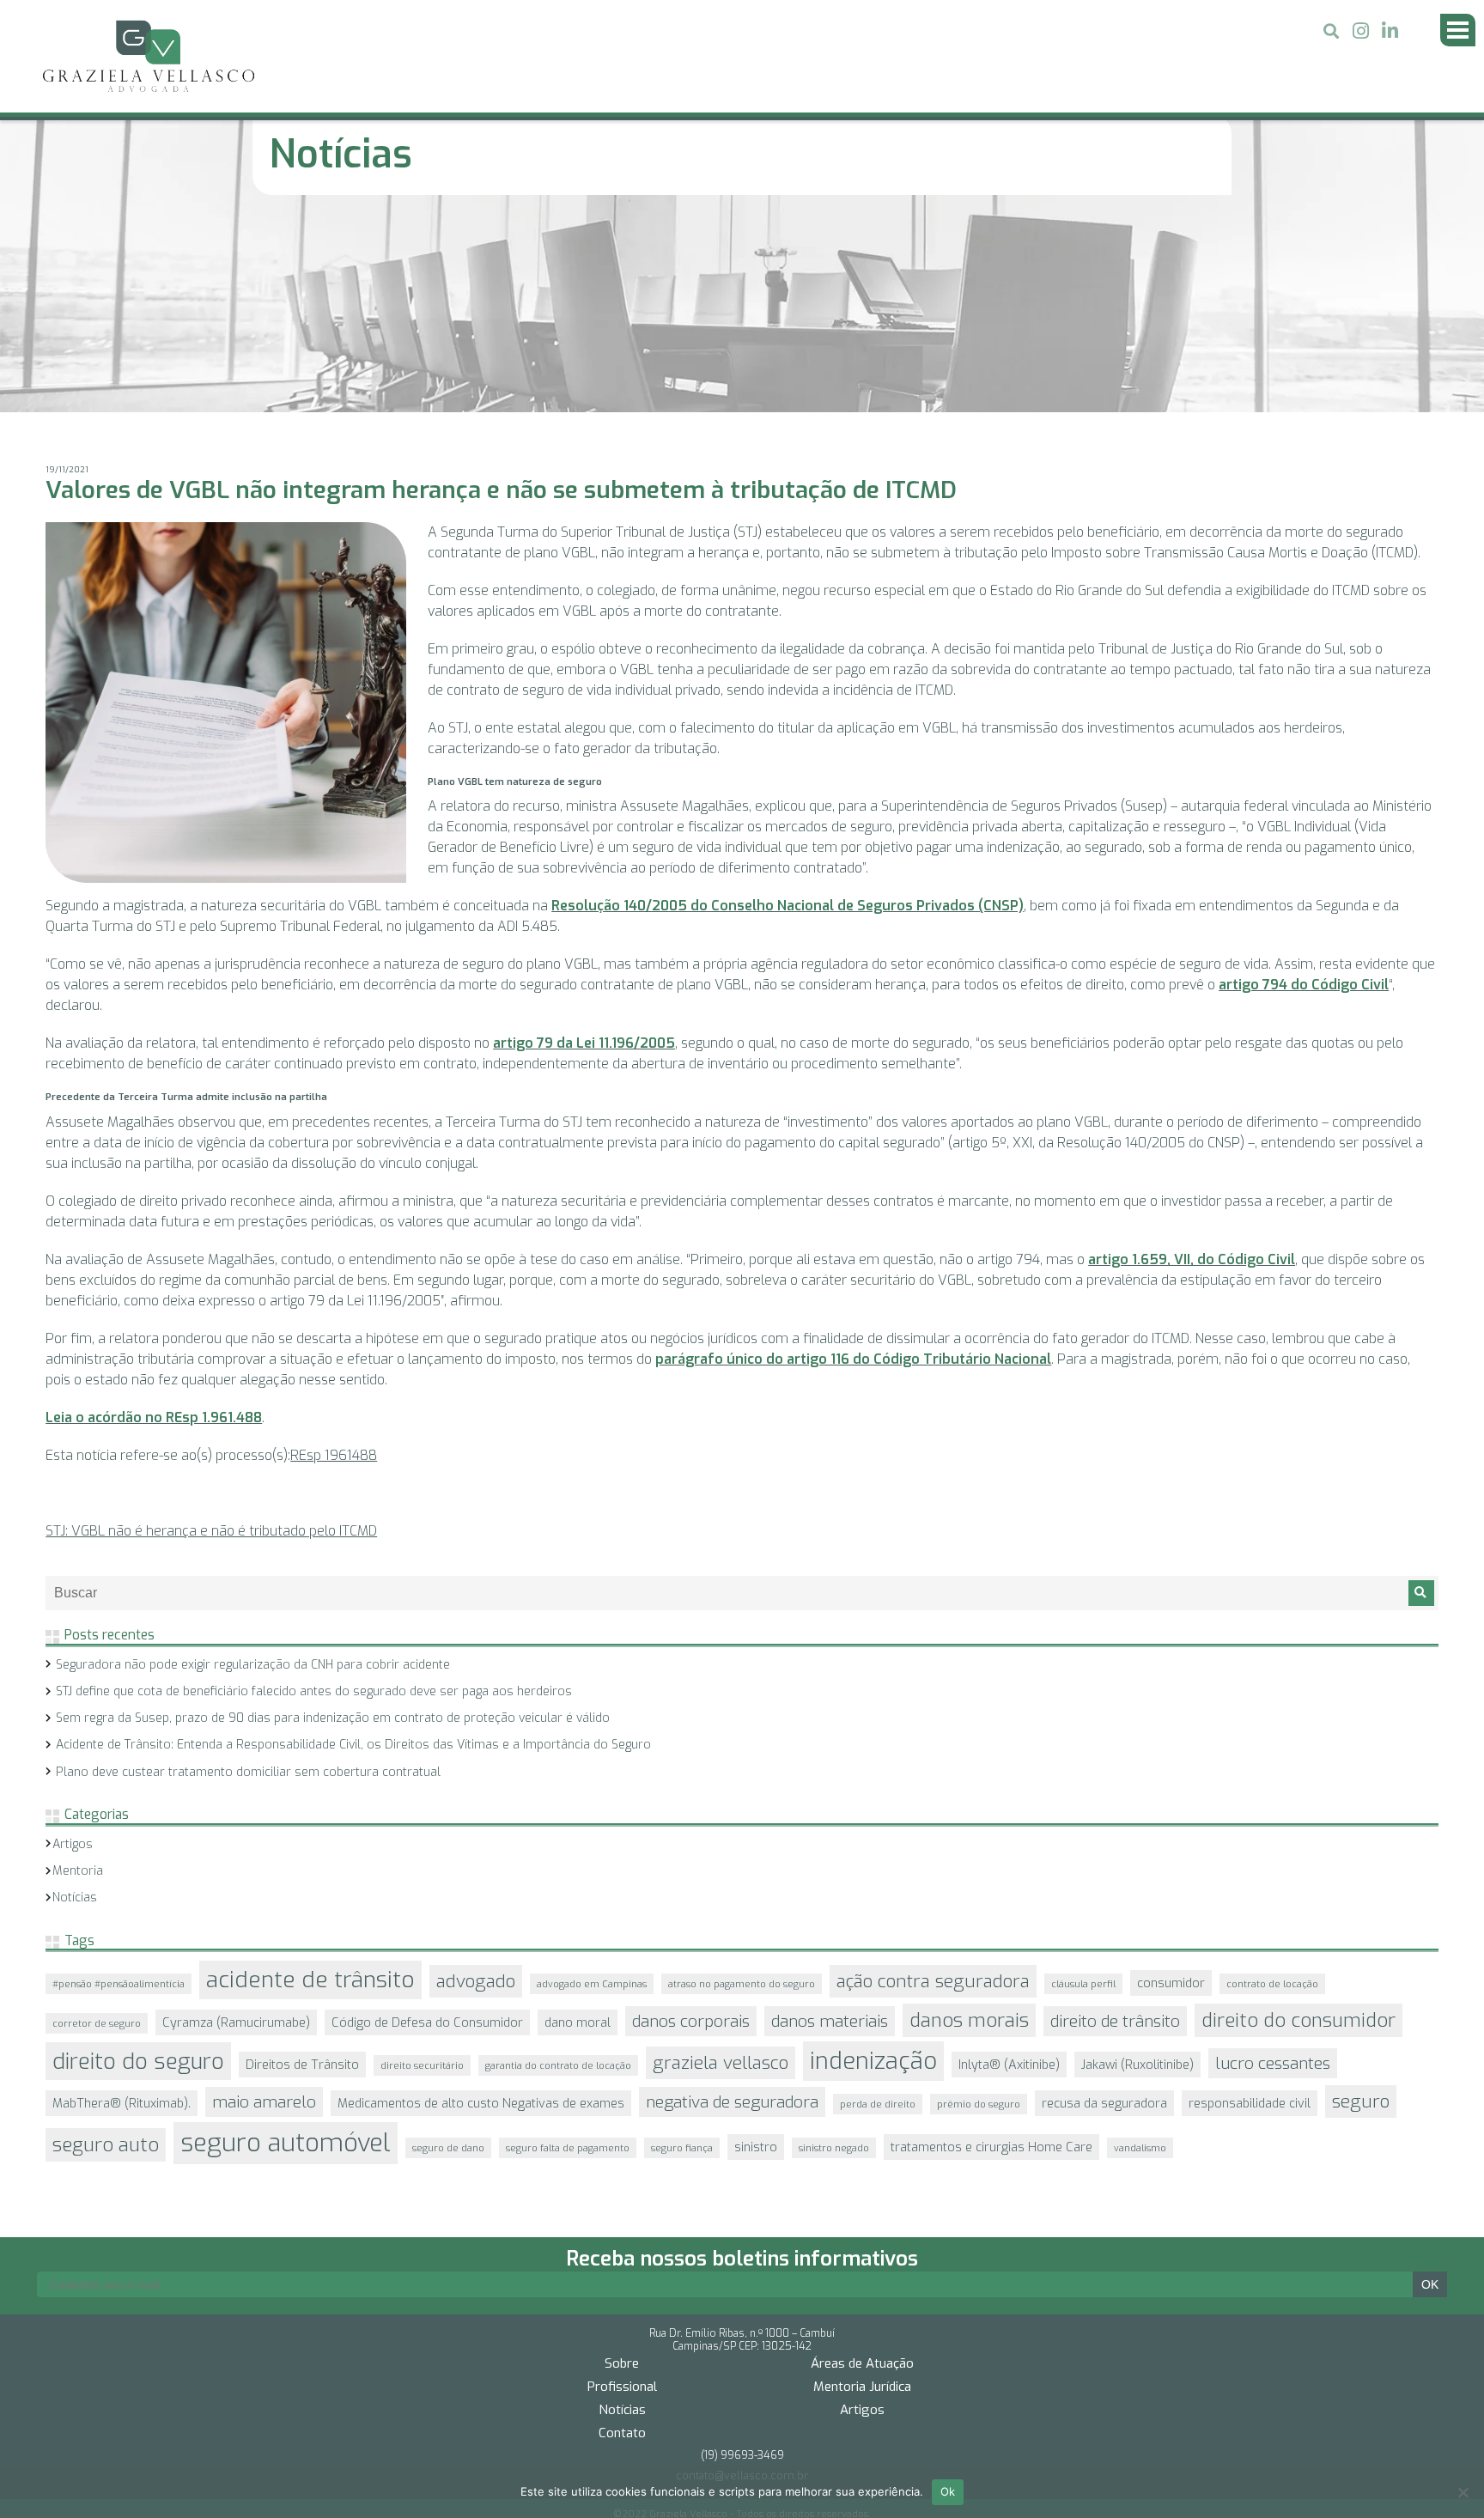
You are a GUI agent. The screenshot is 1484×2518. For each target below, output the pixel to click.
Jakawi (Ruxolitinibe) (1137, 1863)
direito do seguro (138, 1859)
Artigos (73, 1642)
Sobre (622, 2132)
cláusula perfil (1083, 1782)
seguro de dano (448, 1946)
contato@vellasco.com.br (742, 2244)
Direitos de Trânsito (302, 1863)
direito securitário (422, 1864)
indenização (873, 1859)
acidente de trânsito (310, 1778)
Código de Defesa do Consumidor (427, 1821)
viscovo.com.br (742, 2295)
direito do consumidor (1298, 1819)
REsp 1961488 (334, 1253)
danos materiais (830, 1819)
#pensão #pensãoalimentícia (119, 1782)
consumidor (1171, 1781)
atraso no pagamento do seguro (742, 1782)
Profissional (622, 2155)
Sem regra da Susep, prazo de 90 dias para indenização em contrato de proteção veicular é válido (333, 1516)
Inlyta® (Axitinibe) (1009, 1863)
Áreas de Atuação (862, 2132)
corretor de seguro (97, 1822)
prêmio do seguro (979, 1902)
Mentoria (78, 1669)
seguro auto (106, 1943)
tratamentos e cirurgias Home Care (991, 1945)
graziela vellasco (721, 1861)
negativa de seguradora (732, 1900)
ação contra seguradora (933, 1779)
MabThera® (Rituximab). (122, 1901)
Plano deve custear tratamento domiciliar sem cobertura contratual (248, 1570)
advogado (476, 1779)
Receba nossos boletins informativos (742, 2026)
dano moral (578, 1821)
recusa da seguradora (1104, 1901)
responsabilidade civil (1250, 1901)
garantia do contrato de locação (558, 1864)
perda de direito (878, 1902)
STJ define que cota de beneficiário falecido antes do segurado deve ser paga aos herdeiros (314, 1490)
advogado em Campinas (592, 1782)
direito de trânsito (1115, 1819)
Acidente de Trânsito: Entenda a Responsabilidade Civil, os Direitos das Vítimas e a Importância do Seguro (353, 1543)
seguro (1361, 1900)
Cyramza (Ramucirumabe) (236, 1821)
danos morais (969, 1819)
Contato (622, 2201)
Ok (948, 2491)
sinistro (756, 1945)
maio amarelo (264, 1900)
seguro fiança (682, 1946)
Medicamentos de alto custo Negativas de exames (481, 1901)
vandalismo (1140, 1946)
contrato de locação (1272, 1782)
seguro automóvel (286, 1941)
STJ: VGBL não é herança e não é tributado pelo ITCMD (211, 1329)
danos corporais (691, 1819)
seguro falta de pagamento (568, 1946)
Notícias (75, 1696)
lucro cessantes (1273, 1861)
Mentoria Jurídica (862, 2155)
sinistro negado (834, 1946)
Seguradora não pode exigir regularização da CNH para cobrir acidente (253, 1463)
